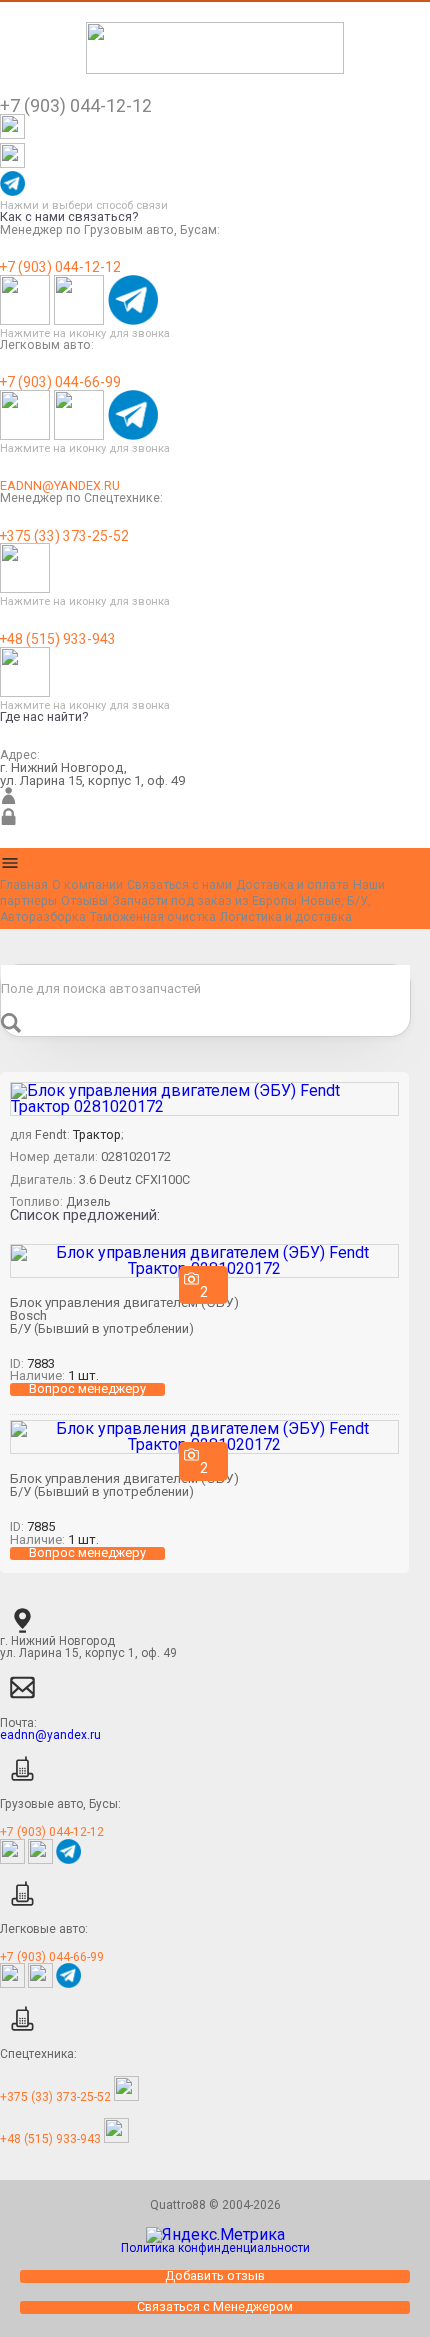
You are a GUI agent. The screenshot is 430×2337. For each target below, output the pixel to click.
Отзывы (84, 901)
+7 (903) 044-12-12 (60, 268)
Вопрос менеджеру (87, 1389)
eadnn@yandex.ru (60, 486)
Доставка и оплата (292, 885)
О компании (87, 885)
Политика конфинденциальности (215, 2248)
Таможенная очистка (153, 917)
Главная (24, 885)
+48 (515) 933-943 (58, 640)
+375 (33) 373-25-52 (64, 537)
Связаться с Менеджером (215, 2307)
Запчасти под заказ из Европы (204, 901)
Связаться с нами (179, 885)
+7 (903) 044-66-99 (60, 383)
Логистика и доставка (286, 917)
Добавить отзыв (215, 2276)
